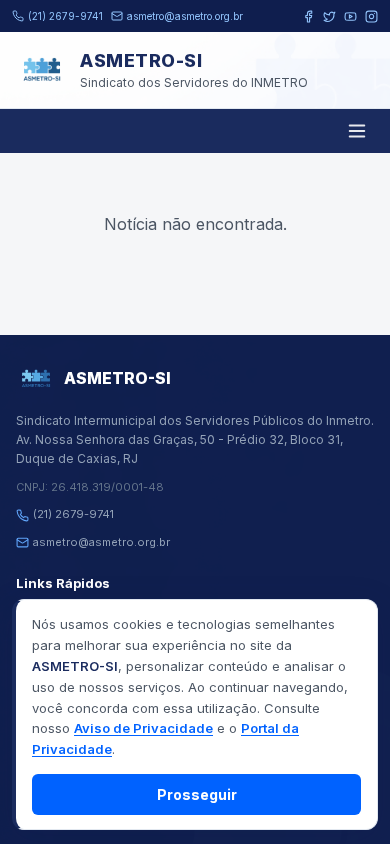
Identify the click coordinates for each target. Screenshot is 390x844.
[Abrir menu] (357, 131)
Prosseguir (197, 794)
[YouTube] (350, 16)
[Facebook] (308, 16)
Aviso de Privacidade (143, 728)
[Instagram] (371, 16)
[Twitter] (329, 16)
